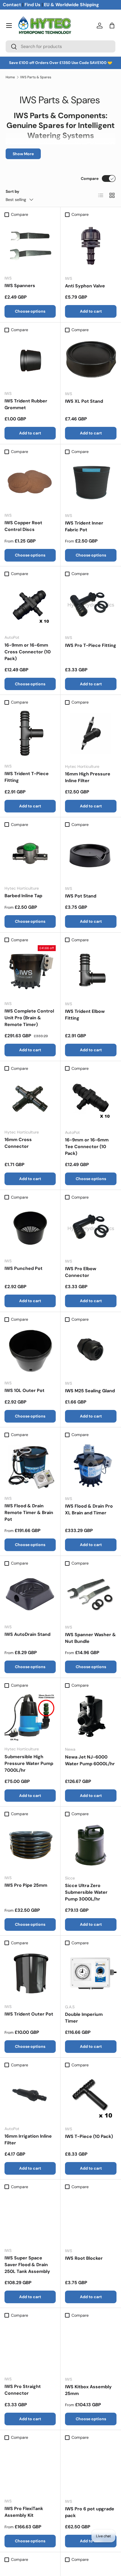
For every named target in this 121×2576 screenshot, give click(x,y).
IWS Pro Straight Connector (23, 2390)
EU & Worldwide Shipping (71, 5)
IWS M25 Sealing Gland (90, 1391)
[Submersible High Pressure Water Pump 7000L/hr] (30, 1716)
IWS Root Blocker (84, 2258)
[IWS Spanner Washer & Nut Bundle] (91, 1594)
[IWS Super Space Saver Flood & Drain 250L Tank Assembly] (30, 2218)
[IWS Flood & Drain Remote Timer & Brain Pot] (30, 1466)
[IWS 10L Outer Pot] (30, 1350)
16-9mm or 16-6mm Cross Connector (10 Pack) (28, 652)
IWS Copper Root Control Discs (23, 526)
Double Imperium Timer (84, 2018)
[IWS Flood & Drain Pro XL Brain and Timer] (91, 1466)
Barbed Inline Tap (23, 896)
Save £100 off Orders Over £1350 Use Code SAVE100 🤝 (61, 63)
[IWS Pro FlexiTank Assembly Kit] (30, 2468)
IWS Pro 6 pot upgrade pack (90, 2512)
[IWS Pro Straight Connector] (30, 2346)
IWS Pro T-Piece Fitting (91, 645)
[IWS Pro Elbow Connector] (91, 1228)
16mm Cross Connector (18, 1143)
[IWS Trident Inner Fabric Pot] (91, 483)
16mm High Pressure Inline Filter (88, 777)
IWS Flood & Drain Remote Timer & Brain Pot (29, 1513)
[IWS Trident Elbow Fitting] (91, 971)
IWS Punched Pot (23, 1268)
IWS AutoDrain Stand (27, 1634)
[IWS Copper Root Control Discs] (30, 482)
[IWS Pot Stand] (91, 856)
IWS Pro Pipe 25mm (26, 1885)
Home (10, 77)
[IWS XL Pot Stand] (91, 361)
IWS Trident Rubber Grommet (26, 404)
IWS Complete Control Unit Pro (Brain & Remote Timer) (29, 1018)
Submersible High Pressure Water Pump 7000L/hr (29, 1763)
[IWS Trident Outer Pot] (30, 1974)
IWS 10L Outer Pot (24, 1390)
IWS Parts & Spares (36, 77)
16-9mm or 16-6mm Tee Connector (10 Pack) (87, 1147)
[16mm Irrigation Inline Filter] (30, 2096)
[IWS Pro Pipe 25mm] (30, 1845)
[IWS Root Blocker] (91, 2218)
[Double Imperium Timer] (91, 1974)
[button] (112, 26)
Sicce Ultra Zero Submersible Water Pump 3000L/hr (86, 1892)
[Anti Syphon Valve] (91, 245)
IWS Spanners (20, 286)
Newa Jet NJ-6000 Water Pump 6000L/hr (90, 1760)
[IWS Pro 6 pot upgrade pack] (91, 2468)
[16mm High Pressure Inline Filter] (91, 733)
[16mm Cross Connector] (30, 1099)
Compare (90, 178)
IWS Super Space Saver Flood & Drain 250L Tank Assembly (27, 2265)
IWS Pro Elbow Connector (81, 1272)
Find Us (33, 5)
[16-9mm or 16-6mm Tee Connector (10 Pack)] (91, 1099)
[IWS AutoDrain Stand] (30, 1594)
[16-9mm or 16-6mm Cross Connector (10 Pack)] (30, 604)
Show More (23, 154)
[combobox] (60, 46)
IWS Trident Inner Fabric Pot (84, 526)
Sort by (13, 191)
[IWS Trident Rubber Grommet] (30, 361)
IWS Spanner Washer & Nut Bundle (90, 1638)
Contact (12, 5)
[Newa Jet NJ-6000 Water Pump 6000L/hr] (91, 1716)
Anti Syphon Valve (85, 286)
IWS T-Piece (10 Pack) (89, 2136)
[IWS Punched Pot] (30, 1228)
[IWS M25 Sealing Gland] (91, 1350)
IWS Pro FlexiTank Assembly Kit (24, 2512)
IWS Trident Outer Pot (29, 2014)
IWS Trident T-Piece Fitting (27, 777)
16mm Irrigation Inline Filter (28, 2139)
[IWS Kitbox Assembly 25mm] (91, 2346)
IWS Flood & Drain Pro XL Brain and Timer (89, 1509)
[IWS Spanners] (30, 245)
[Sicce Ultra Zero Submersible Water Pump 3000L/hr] (91, 1845)
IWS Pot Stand (81, 896)
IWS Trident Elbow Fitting (85, 1015)
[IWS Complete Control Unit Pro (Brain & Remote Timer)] (30, 971)
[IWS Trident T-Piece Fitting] (30, 733)
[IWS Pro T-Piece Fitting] (91, 605)
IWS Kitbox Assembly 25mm (88, 2390)
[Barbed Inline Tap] (30, 855)
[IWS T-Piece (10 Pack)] (91, 2096)
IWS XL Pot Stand (84, 401)
